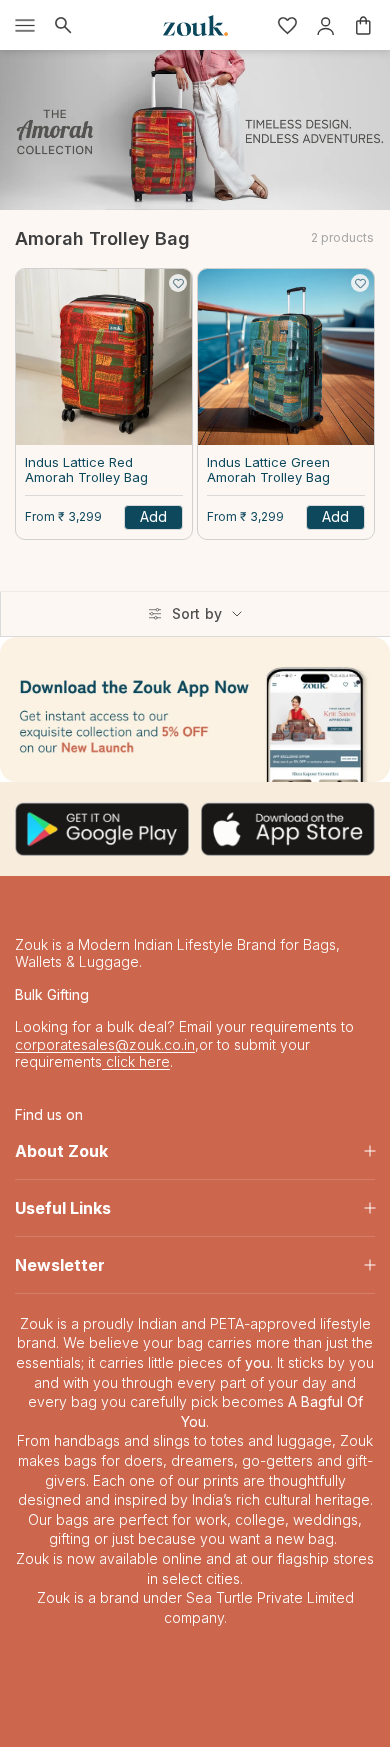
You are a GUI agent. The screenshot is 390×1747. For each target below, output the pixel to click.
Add (153, 516)
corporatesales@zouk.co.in (105, 1044)
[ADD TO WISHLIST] (178, 283)
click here (136, 1061)
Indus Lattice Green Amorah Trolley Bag (268, 470)
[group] (195, 709)
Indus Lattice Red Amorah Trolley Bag (86, 470)
